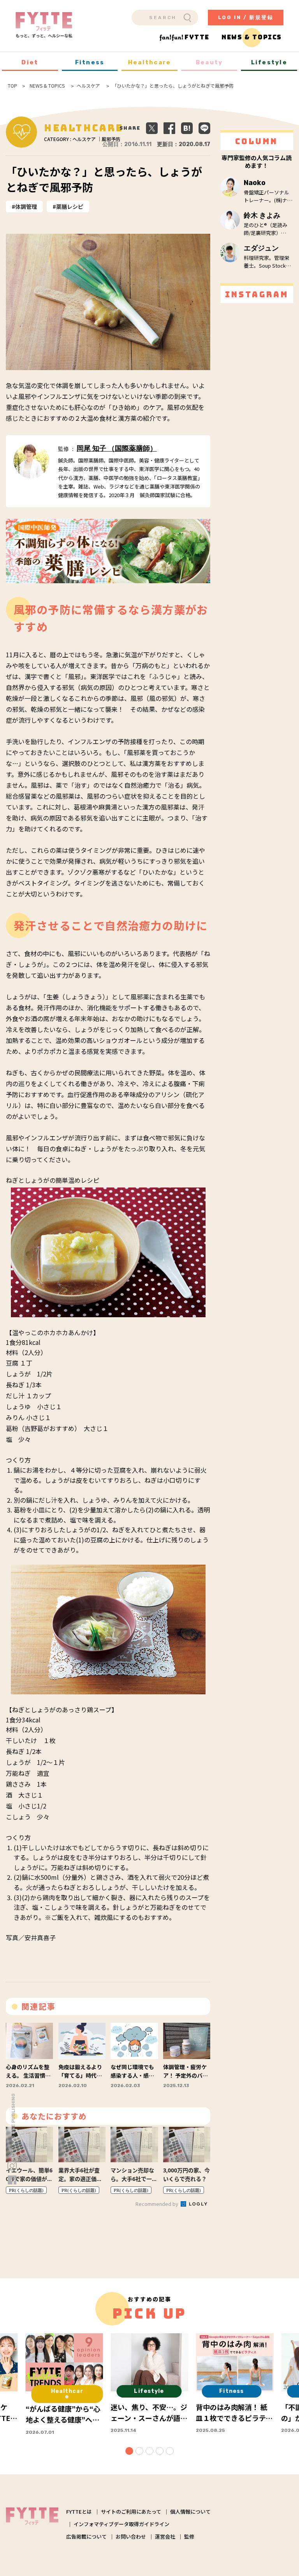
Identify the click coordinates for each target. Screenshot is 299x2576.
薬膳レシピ (70, 206)
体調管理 (26, 206)
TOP (12, 86)
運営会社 (165, 2536)
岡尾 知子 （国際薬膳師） (117, 448)
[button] (129, 2451)
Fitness (90, 62)
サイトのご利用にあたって (131, 2512)
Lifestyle (269, 62)
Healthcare (150, 62)
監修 (189, 2536)
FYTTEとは (79, 2512)
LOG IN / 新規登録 (246, 17)
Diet (30, 62)
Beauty (209, 62)
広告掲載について (86, 2536)
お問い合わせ (131, 2536)
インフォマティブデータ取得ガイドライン (121, 2524)
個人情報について (190, 2512)
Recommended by (157, 2204)
